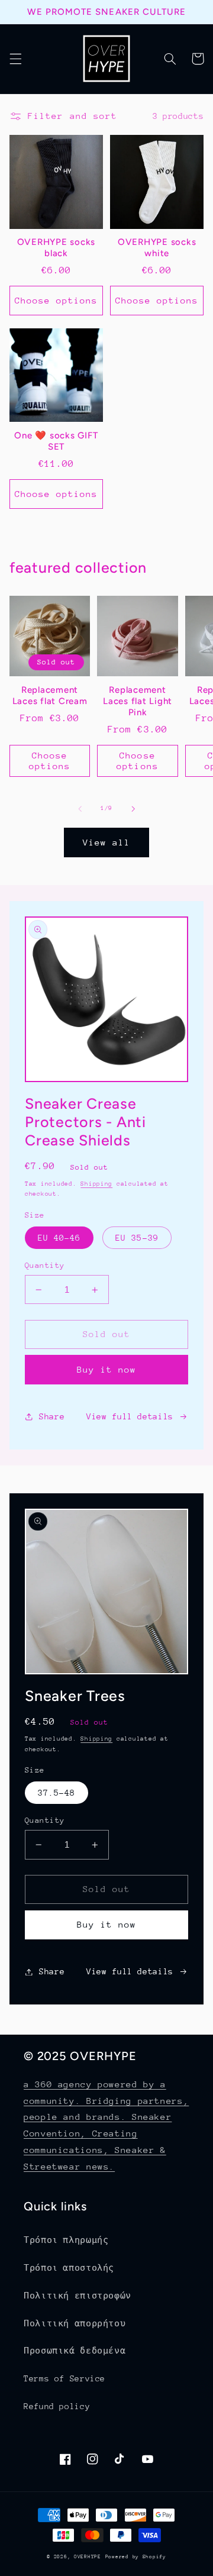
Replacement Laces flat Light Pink (138, 701)
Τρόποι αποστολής (69, 2268)
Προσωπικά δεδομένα (75, 2351)
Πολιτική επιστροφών (78, 2296)
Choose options (57, 300)
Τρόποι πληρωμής (66, 2240)
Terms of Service (64, 2378)
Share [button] (52, 1416)
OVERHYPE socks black (57, 248)
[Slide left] (80, 809)
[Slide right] (133, 809)
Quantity (45, 1265)
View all (106, 842)
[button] (15, 59)
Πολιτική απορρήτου (75, 2323)
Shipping (96, 1184)
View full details (130, 1416)
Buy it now (107, 1369)
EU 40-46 (59, 1238)
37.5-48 (57, 1793)
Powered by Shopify (136, 2556)
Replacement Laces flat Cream (50, 695)
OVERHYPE (88, 2556)
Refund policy (57, 2406)
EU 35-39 (137, 1238)
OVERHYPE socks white (157, 248)
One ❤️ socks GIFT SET (56, 441)
